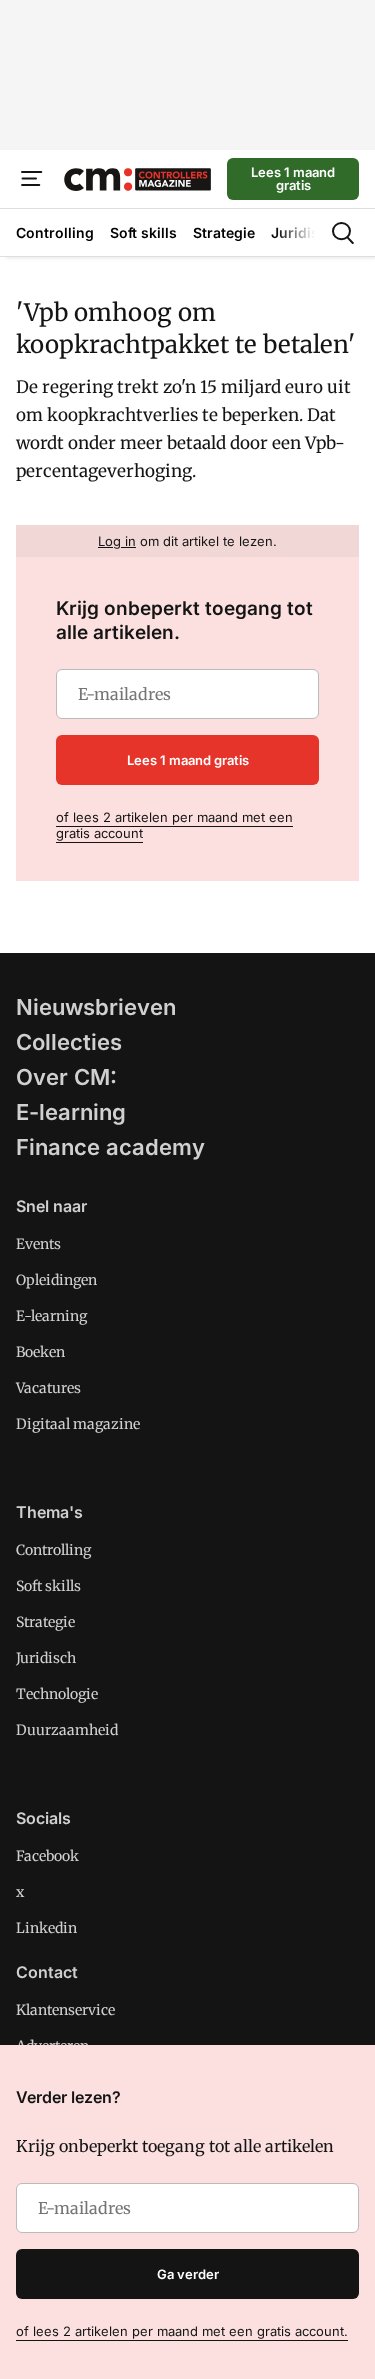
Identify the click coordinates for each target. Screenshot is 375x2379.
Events (38, 1244)
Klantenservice (65, 2010)
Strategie (45, 1622)
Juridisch (46, 1658)
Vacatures (48, 1388)
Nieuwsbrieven (96, 1007)
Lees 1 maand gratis (293, 178)
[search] (343, 233)
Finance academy (110, 1147)
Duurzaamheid (67, 1730)
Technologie (57, 1694)
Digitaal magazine (78, 1424)
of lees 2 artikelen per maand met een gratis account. (182, 2331)
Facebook (47, 1856)
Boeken (40, 1352)
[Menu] (32, 179)
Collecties (69, 1042)
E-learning (71, 1112)
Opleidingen (56, 1280)
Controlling (53, 1550)
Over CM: (66, 1077)
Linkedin (46, 1928)
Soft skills (48, 1586)
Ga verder (188, 2274)
